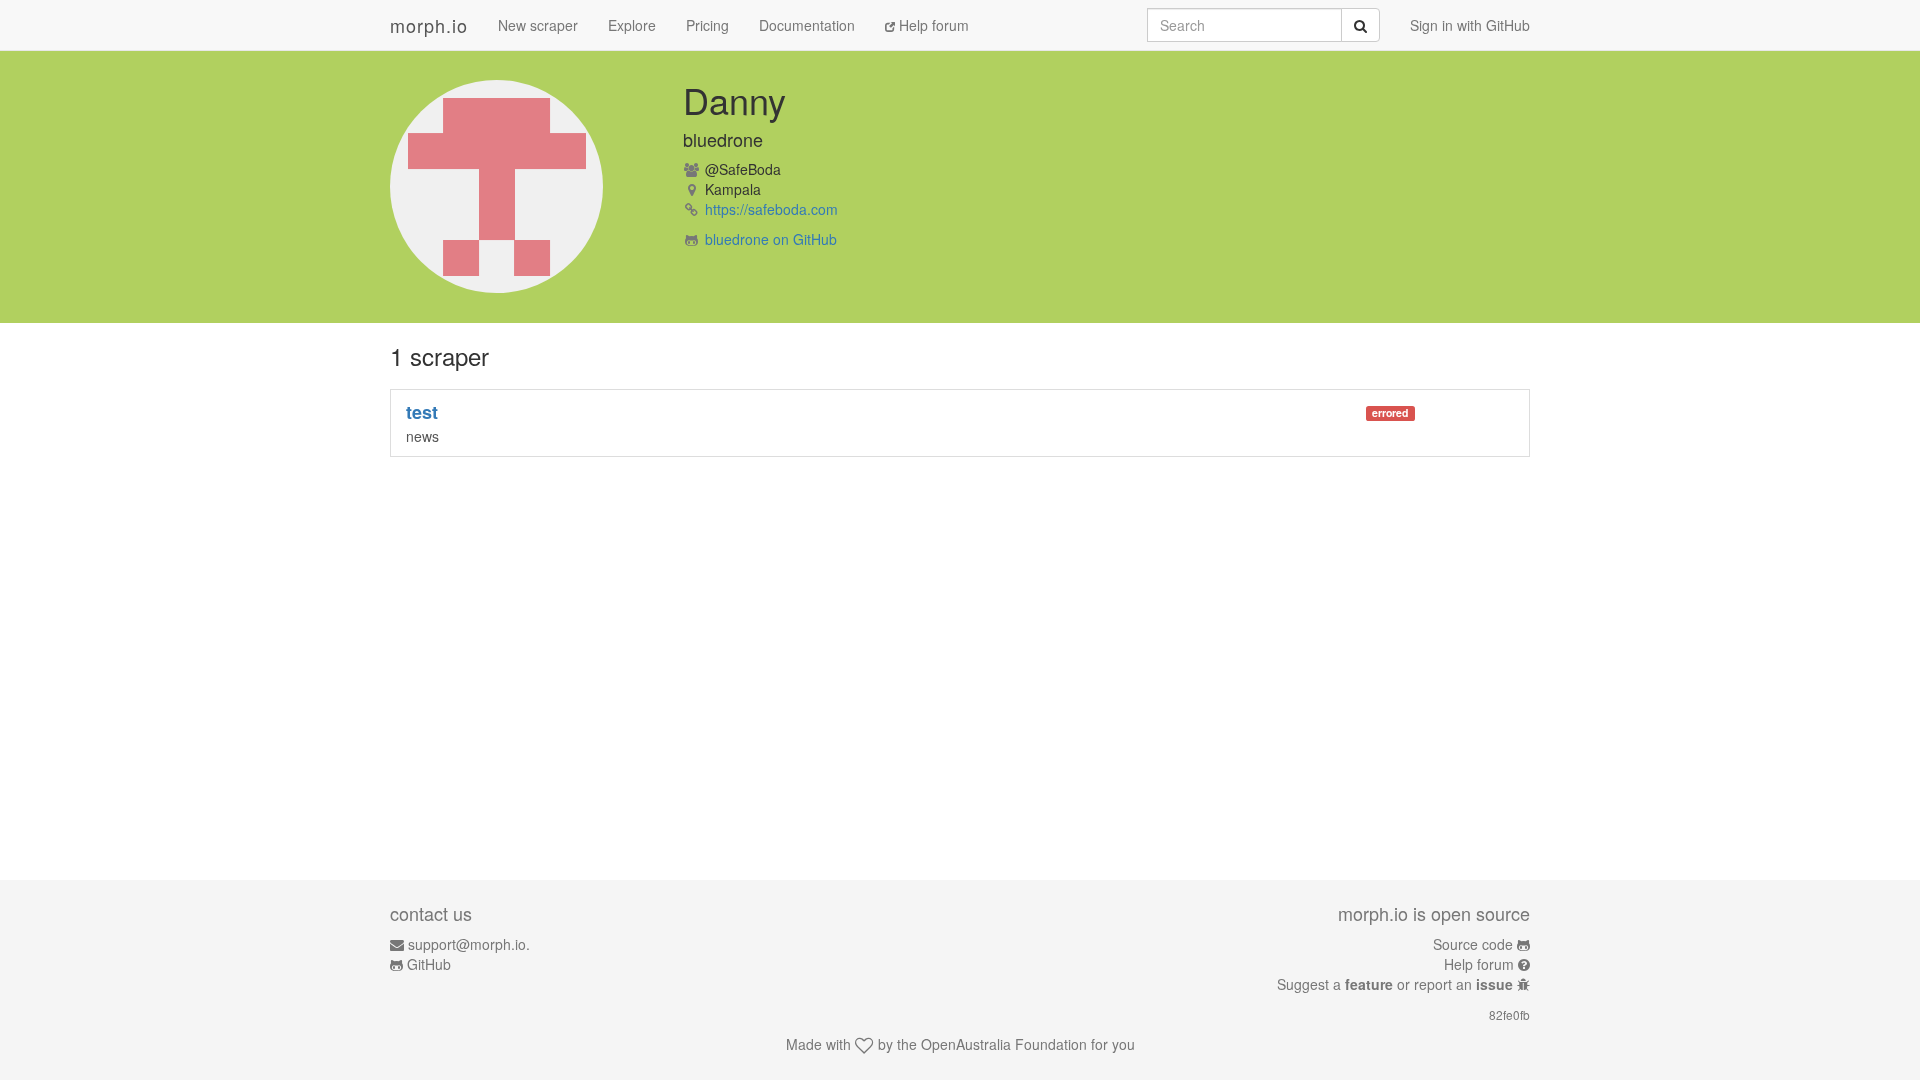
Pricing (707, 25)
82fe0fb (1509, 1014)
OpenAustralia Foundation (1004, 1044)
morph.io (429, 25)
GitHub (429, 964)
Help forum (932, 25)
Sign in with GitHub (1470, 25)
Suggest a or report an (1395, 984)
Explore (632, 25)
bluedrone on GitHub (771, 239)
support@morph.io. (469, 944)
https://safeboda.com (771, 209)
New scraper (538, 25)
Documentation (807, 25)
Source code (1473, 944)
